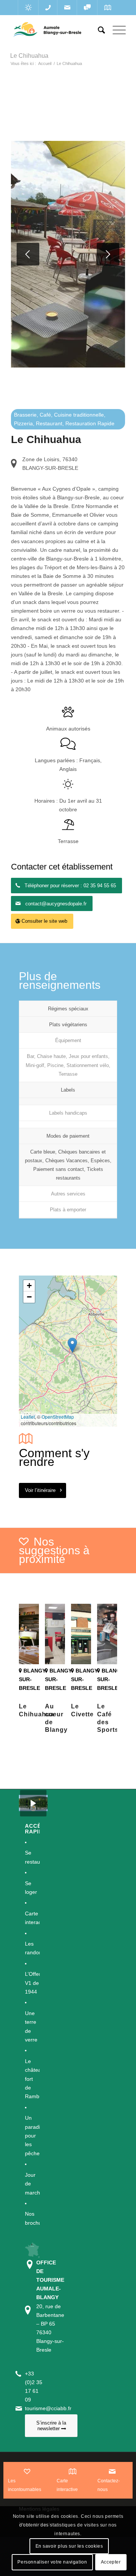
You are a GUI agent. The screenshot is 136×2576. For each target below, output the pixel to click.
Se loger (31, 1888)
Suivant (108, 254)
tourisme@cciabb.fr (48, 2408)
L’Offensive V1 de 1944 (32, 1983)
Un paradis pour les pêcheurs (32, 2136)
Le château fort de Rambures (32, 2079)
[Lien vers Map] (107, 8)
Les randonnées (32, 1948)
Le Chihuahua (29, 56)
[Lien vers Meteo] (28, 8)
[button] (72, 1345)
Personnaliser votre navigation (52, 2562)
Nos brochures (32, 2218)
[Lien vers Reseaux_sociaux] (87, 8)
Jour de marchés (32, 2184)
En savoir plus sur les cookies (69, 2546)
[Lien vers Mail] (67, 8)
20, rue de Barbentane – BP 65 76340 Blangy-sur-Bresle (50, 2306)
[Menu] (115, 30)
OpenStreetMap (58, 1417)
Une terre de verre (31, 2026)
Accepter (111, 2562)
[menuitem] (98, 30)
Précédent (28, 254)
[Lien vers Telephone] (48, 8)
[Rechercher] (98, 30)
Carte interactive (32, 1918)
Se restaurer (32, 1857)
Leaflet (28, 1417)
